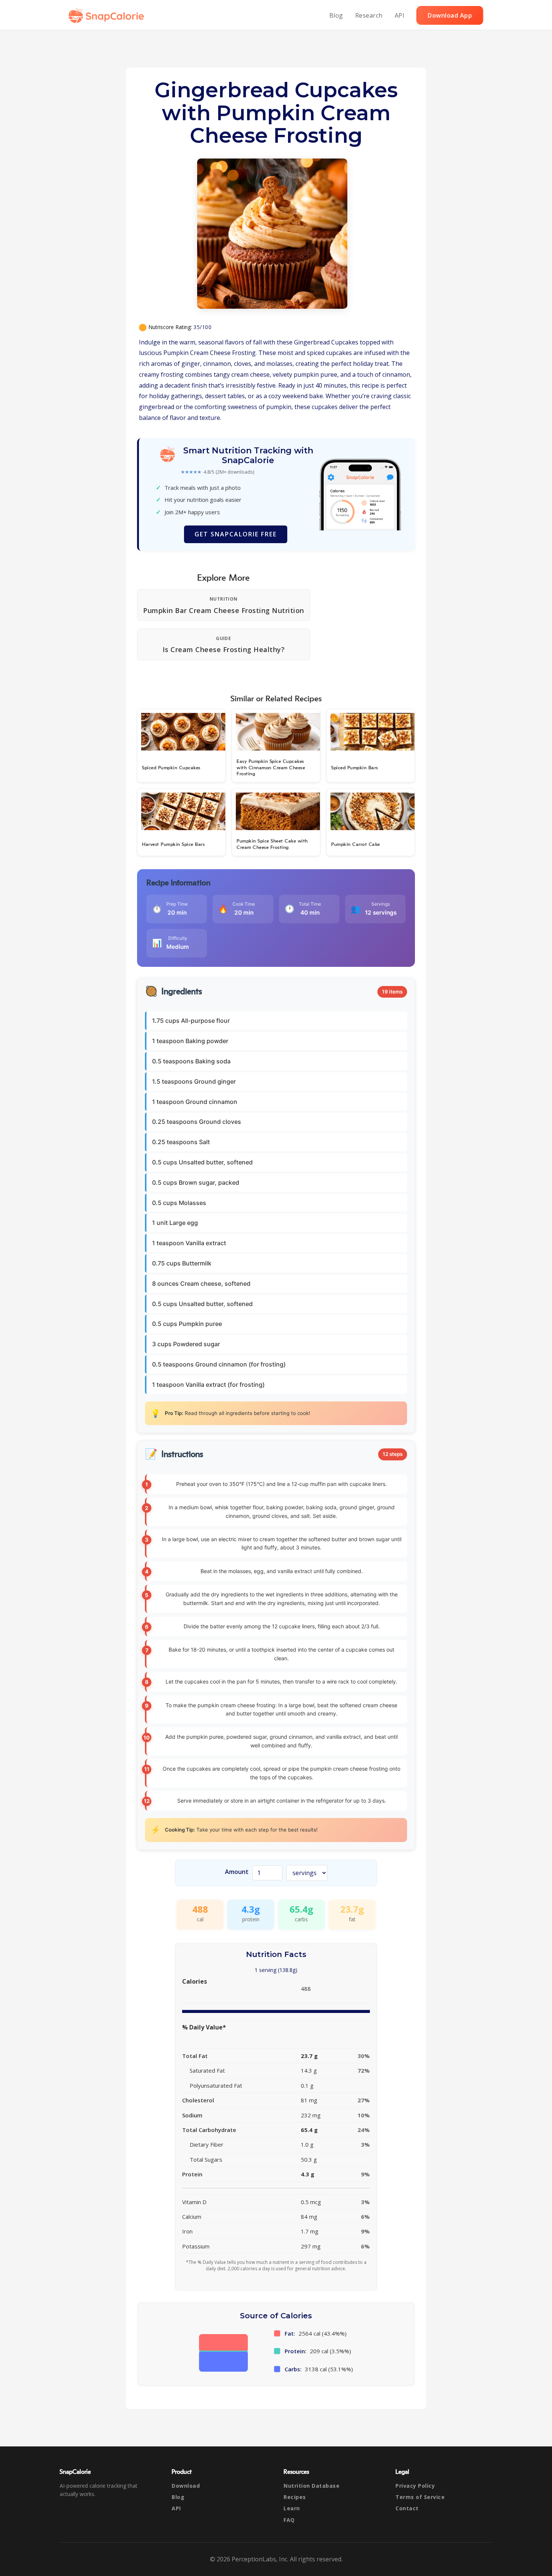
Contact (407, 2508)
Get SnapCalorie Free (236, 534)
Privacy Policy (415, 2486)
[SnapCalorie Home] (108, 15)
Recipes (295, 2497)
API (400, 15)
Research (369, 15)
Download (186, 2486)
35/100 (202, 327)
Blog (336, 15)
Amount (237, 1872)
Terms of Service (420, 2497)
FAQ (289, 2520)
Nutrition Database (311, 2486)
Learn (292, 2508)
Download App (450, 15)
